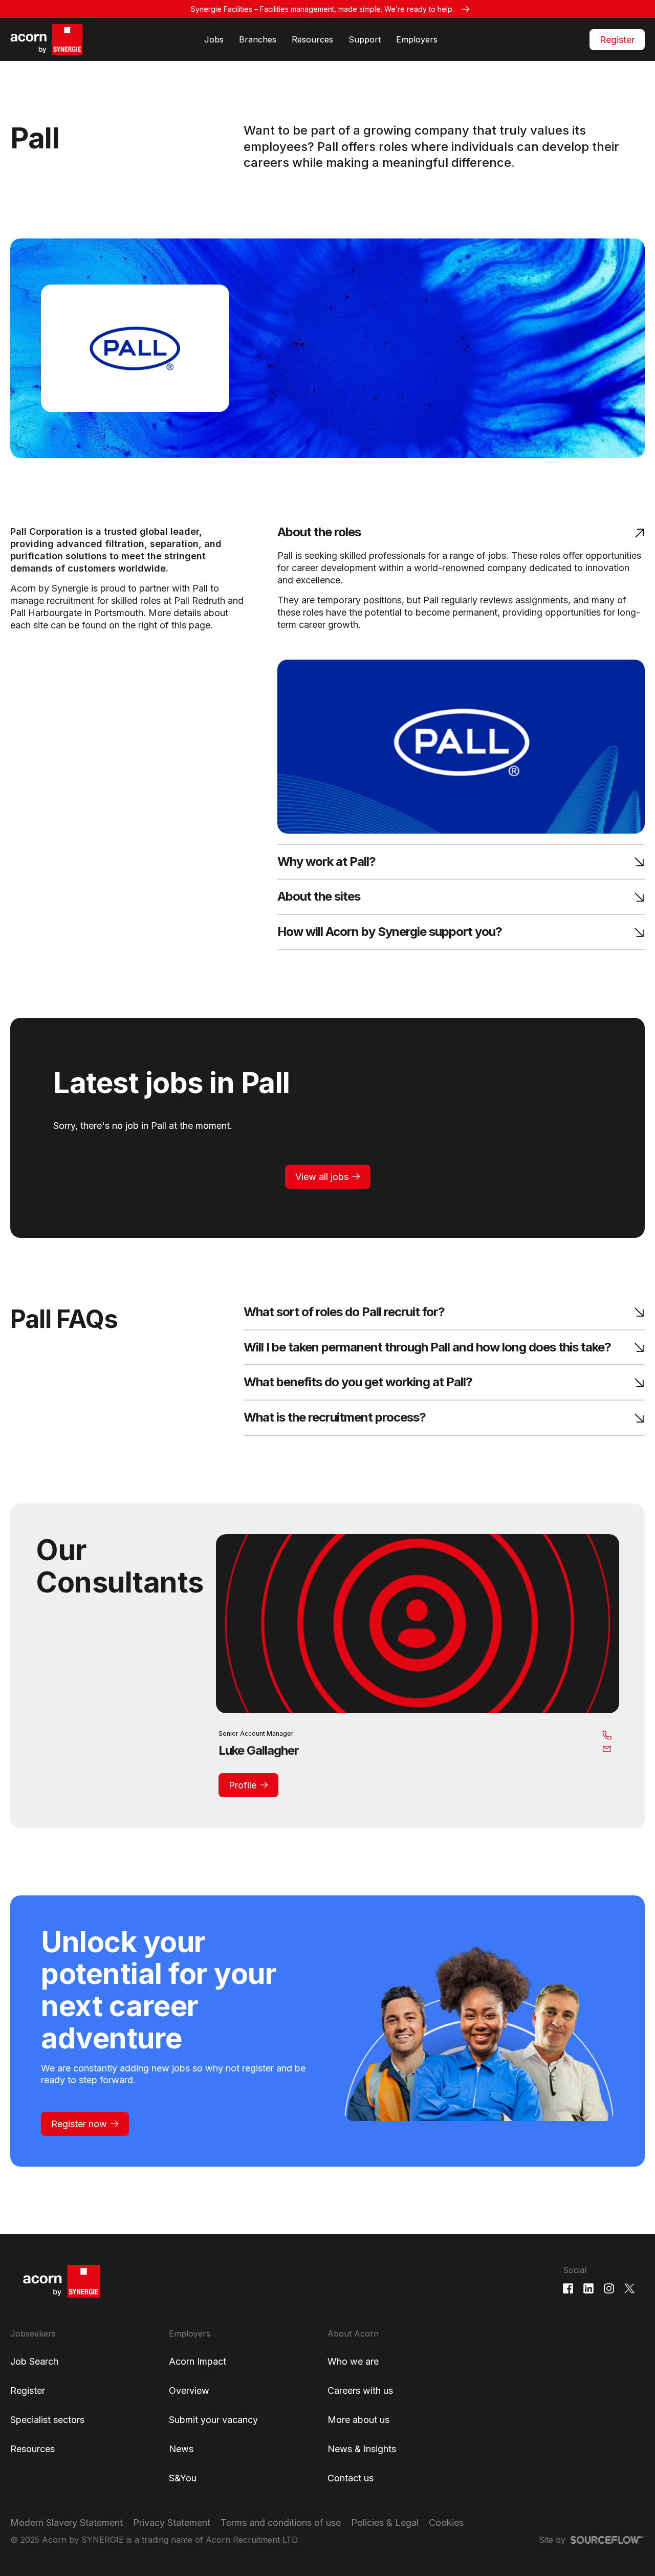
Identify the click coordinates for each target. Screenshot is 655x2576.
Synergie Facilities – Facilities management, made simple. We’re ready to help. (322, 9)
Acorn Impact (198, 2361)
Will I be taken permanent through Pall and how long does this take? (427, 1348)
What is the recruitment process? (335, 1418)
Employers (417, 39)
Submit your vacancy (213, 2420)
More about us (358, 2420)
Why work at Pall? (326, 862)
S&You (183, 2478)
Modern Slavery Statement (67, 2523)
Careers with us (360, 2391)
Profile (243, 1785)
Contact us (351, 2478)
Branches (258, 39)
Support (365, 39)
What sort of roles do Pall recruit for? (344, 1312)
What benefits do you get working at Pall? (358, 1382)
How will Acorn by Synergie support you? (390, 932)
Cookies (446, 2523)
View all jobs (322, 1177)
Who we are (353, 2361)
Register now (79, 2124)
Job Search (34, 2361)
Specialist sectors (47, 2420)
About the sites (319, 897)
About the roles (319, 532)
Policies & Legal (385, 2523)
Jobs (214, 39)
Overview (189, 2391)
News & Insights (362, 2449)
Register (617, 40)
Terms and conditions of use (281, 2523)
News (181, 2449)
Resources (312, 39)
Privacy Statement (172, 2523)
